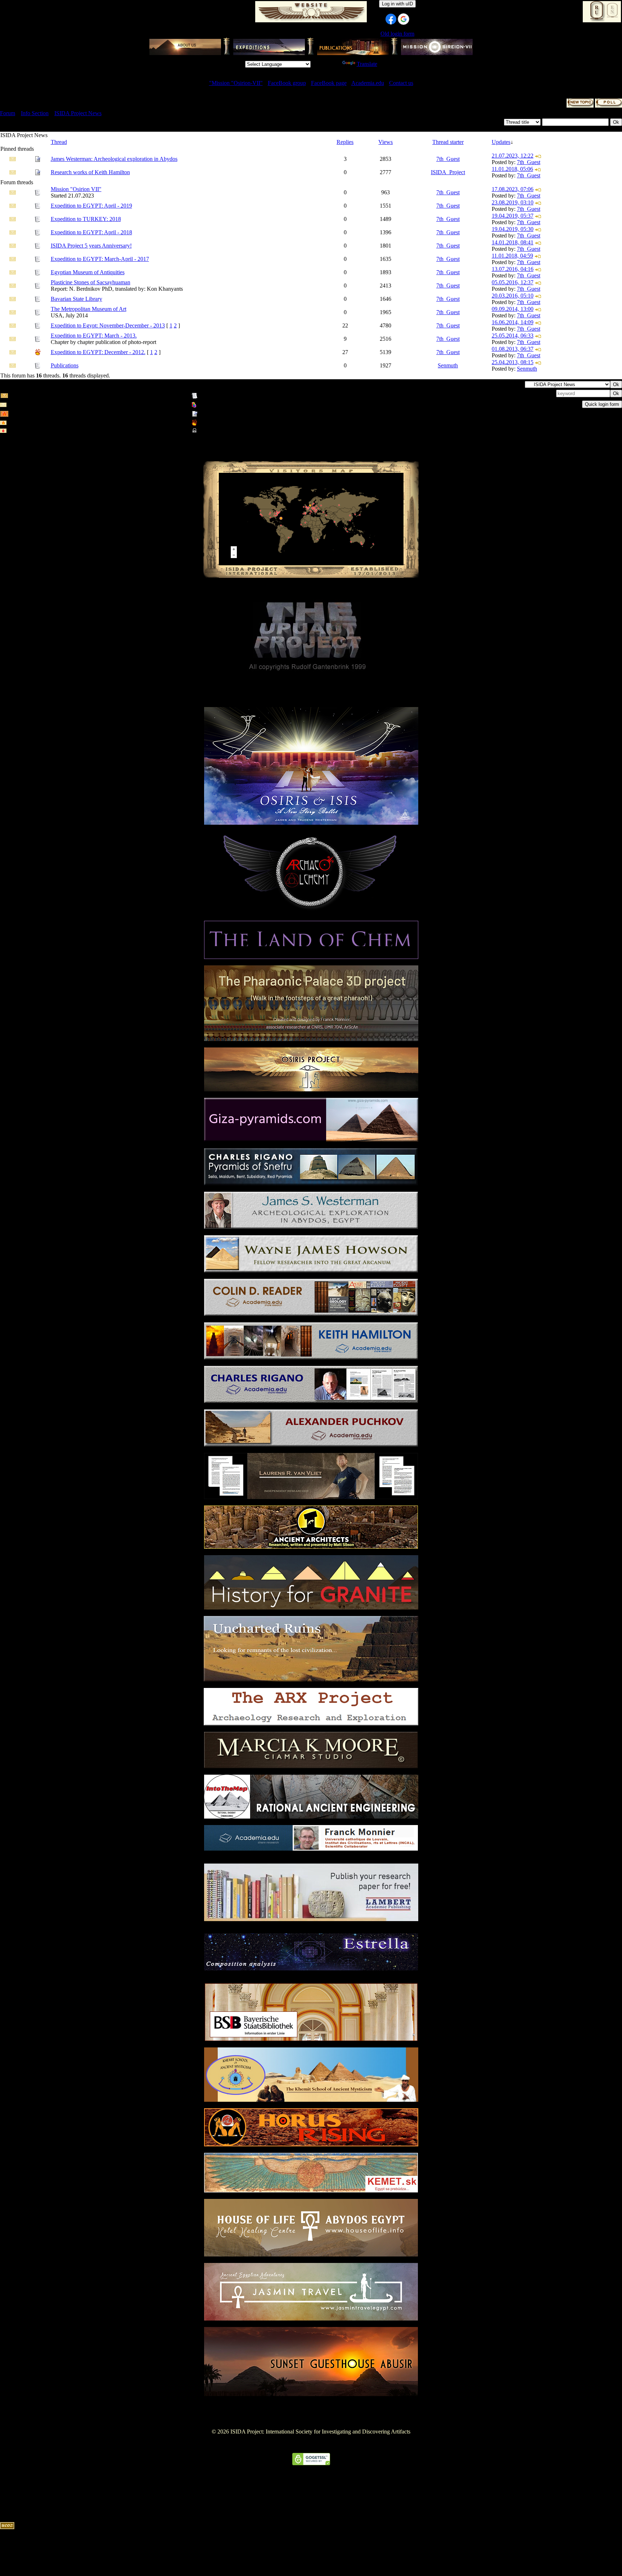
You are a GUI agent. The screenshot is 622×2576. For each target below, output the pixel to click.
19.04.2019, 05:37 (513, 216)
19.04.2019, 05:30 (513, 229)
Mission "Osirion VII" (76, 189)
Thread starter (448, 142)
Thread (59, 142)
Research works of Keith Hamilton (90, 172)
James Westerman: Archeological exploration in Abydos (114, 159)
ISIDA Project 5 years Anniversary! (91, 246)
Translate (367, 64)
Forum (8, 113)
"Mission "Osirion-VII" (236, 83)
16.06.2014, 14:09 (513, 322)
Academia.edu (368, 83)
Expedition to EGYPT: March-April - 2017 (100, 259)
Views (386, 142)
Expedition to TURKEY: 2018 (86, 219)
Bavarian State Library (76, 299)
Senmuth (448, 365)
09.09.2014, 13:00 (513, 309)
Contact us (401, 83)
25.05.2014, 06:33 (513, 336)
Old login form (397, 34)
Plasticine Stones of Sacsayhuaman (91, 282)
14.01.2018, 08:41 (513, 242)
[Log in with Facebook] (391, 19)
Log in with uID (397, 4)
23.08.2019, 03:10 (513, 202)
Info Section (35, 113)
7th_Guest (448, 159)
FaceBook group (287, 83)
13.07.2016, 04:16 (513, 269)
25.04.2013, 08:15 (513, 362)
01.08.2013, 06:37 (513, 349)
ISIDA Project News (78, 113)
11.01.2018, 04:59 (512, 256)
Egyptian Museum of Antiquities (88, 272)
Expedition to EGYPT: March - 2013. (94, 336)
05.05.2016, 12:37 (513, 282)
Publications (65, 365)
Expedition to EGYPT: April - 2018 (91, 232)
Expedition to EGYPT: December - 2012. (98, 352)
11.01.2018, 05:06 (512, 169)
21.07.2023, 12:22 (513, 156)
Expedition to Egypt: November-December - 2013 (108, 325)
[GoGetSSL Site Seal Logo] (311, 2463)
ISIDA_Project (448, 172)
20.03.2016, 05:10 (513, 296)
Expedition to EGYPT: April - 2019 (91, 206)
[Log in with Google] (404, 19)
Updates (501, 142)
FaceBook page (329, 83)
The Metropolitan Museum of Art (89, 309)
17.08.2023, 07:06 (513, 189)
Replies (345, 142)
